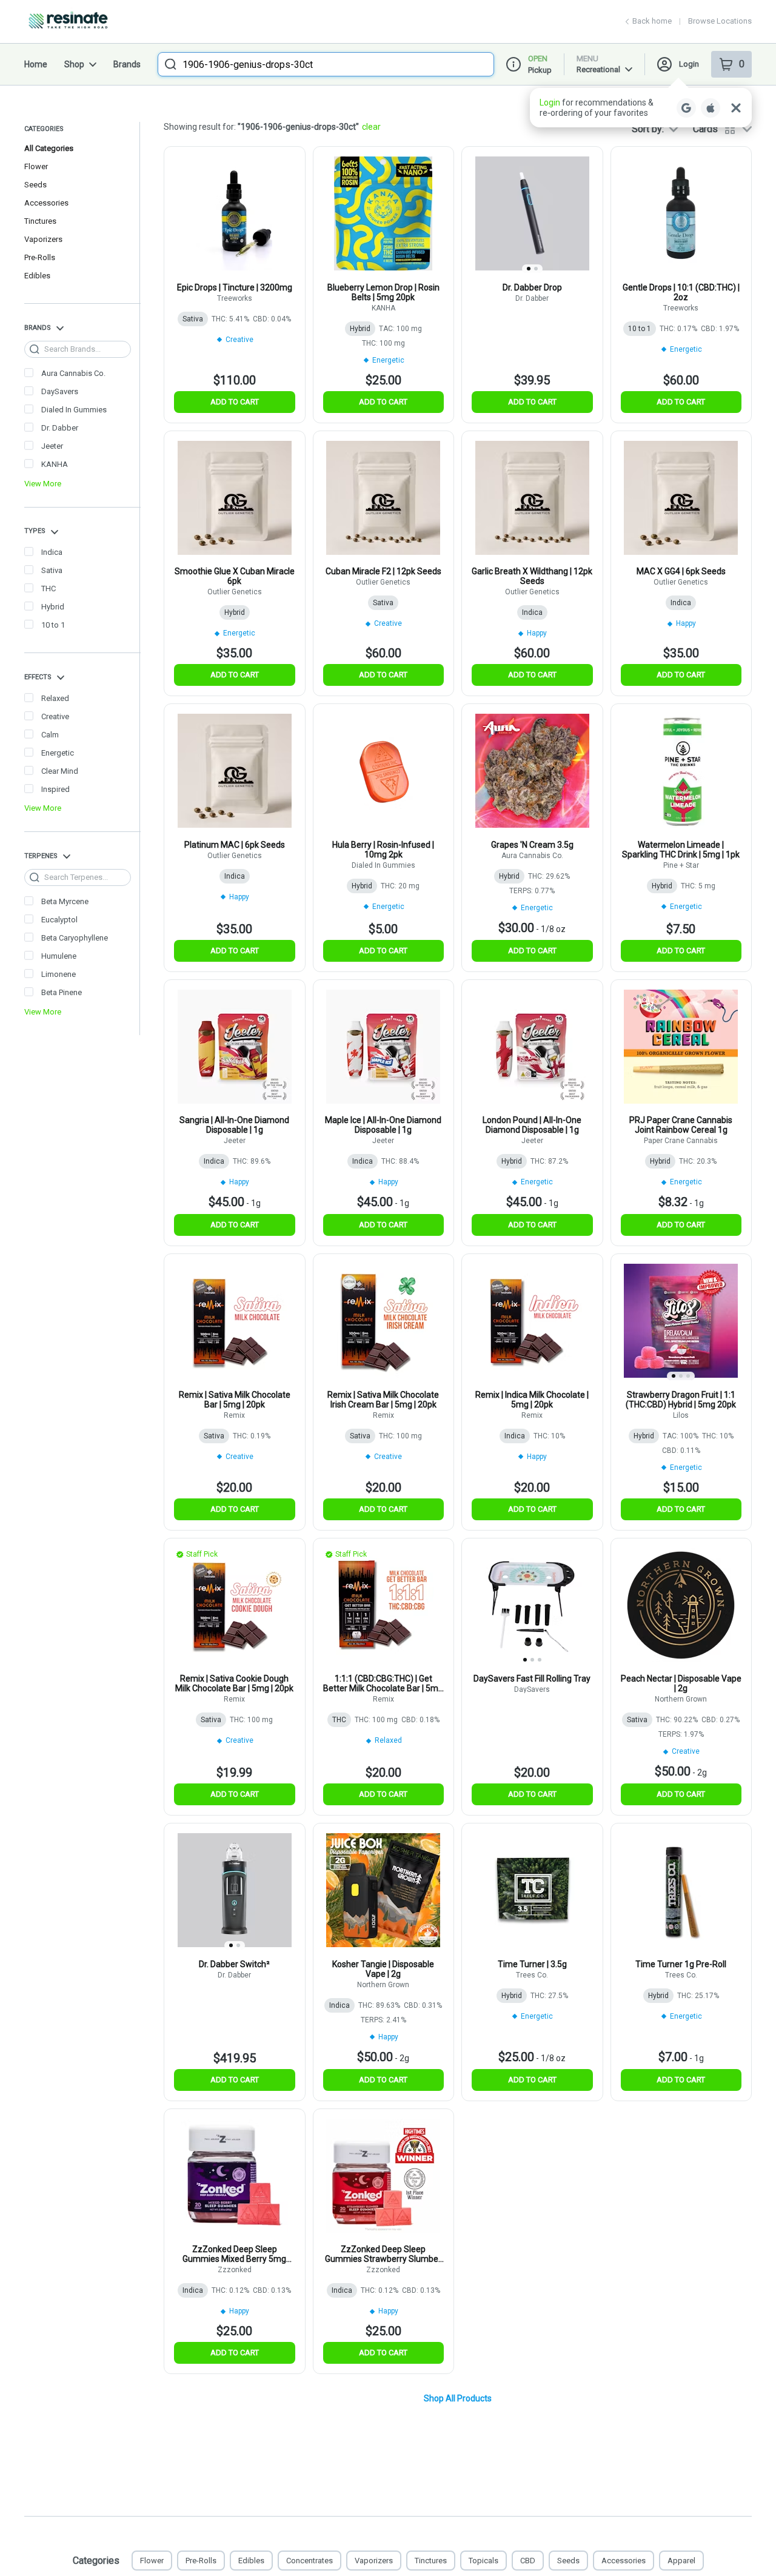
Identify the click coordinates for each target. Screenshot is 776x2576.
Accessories (46, 203)
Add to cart (235, 402)
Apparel (681, 2561)
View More (43, 484)
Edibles (37, 276)
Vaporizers (43, 239)
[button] (641, 108)
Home (36, 64)
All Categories (49, 148)
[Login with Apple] (711, 108)
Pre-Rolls (40, 257)
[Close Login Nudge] (736, 108)
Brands (127, 64)
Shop (74, 64)
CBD (528, 2561)
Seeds (35, 185)
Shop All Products (458, 2398)
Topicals (483, 2561)
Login (689, 64)
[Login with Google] (686, 108)
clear (371, 127)
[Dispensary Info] (513, 64)
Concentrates (309, 2561)
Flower (36, 166)
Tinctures (40, 221)
